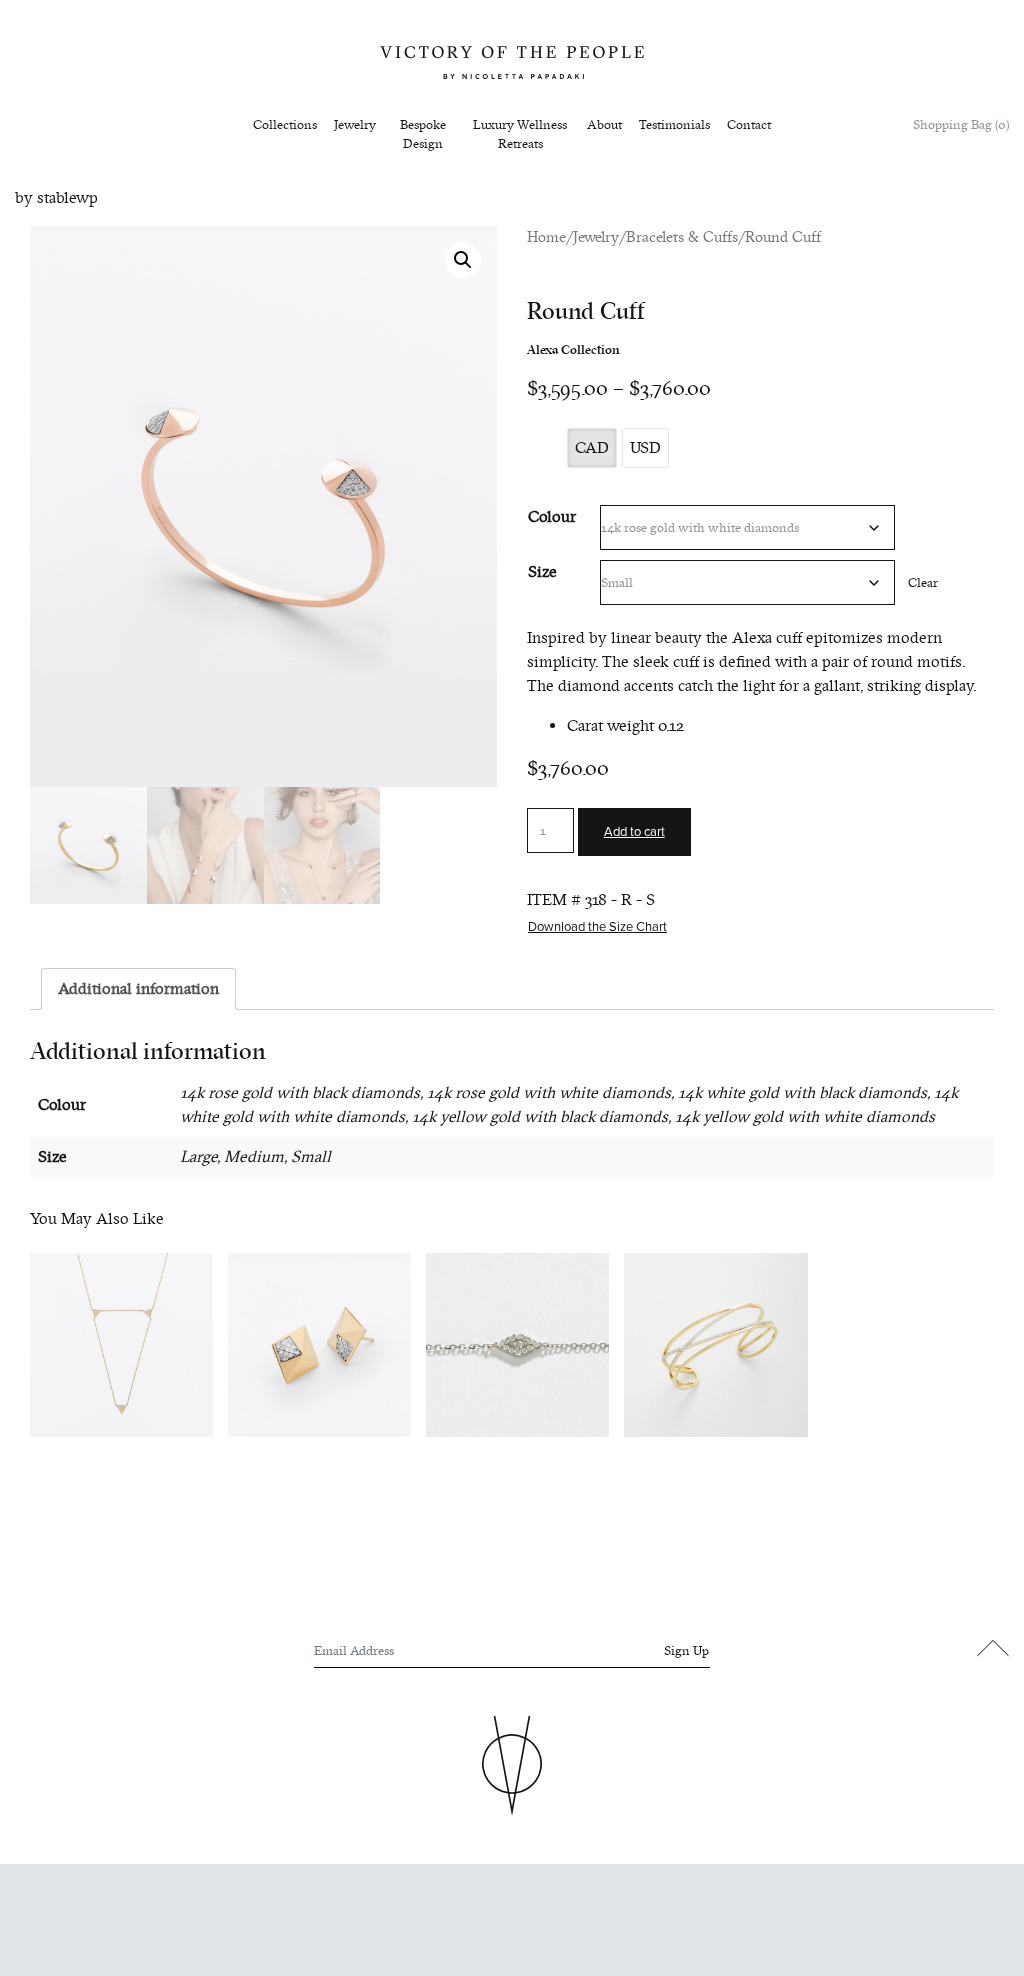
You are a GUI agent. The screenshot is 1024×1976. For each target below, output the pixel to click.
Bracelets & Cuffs (682, 237)
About (604, 125)
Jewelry (355, 125)
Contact (749, 125)
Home (546, 237)
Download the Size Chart (597, 927)
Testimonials (674, 125)
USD (645, 448)
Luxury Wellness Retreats (520, 135)
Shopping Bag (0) (961, 125)
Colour (552, 517)
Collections (285, 125)
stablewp (67, 198)
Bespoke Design (423, 135)
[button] (463, 260)
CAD (592, 448)
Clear (923, 582)
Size (542, 572)
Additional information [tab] (138, 989)
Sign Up (686, 1651)
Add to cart (634, 832)
